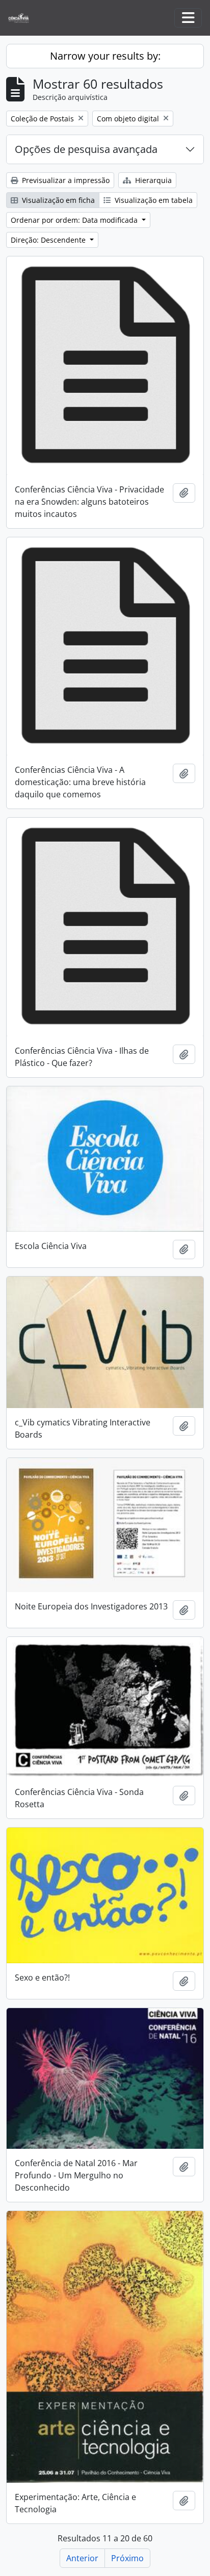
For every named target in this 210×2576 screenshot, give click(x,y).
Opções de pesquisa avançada (86, 149)
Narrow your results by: (105, 56)
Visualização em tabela (153, 200)
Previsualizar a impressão (65, 180)
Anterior (82, 2558)
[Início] (23, 18)
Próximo (127, 2558)
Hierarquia (152, 180)
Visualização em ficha (57, 200)
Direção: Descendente (49, 240)
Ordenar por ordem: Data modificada (75, 220)
